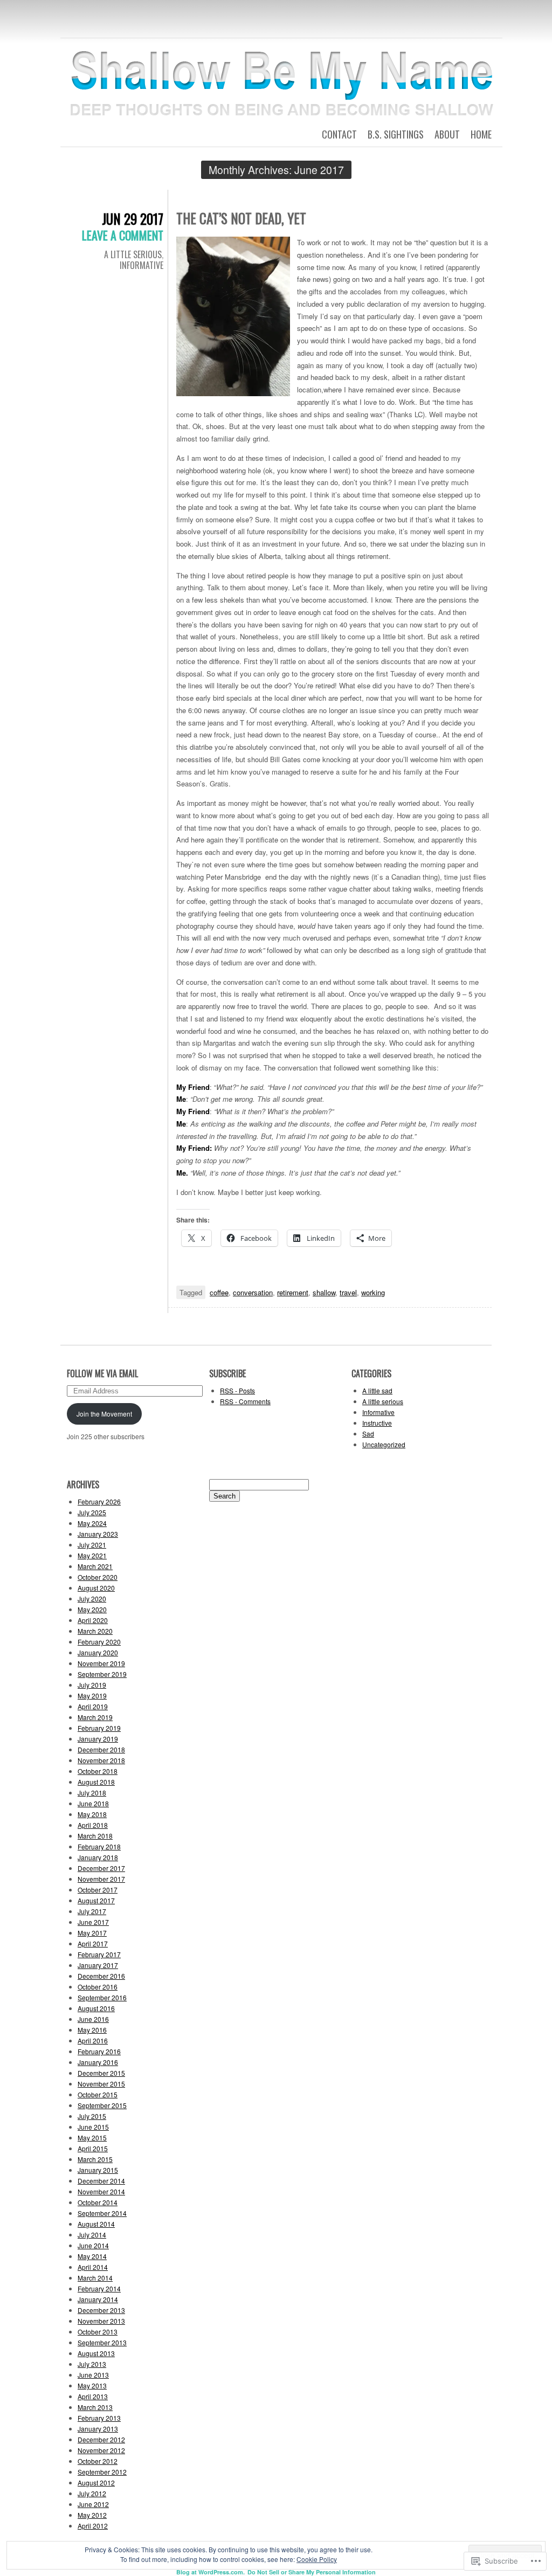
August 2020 (96, 1588)
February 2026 (99, 1501)
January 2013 (98, 2429)
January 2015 (98, 2170)
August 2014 (96, 2224)
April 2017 (93, 1943)
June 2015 (93, 2127)
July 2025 (92, 1512)
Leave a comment (123, 235)
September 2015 (102, 2105)
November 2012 (101, 2450)
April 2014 (93, 2267)
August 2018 (96, 1782)
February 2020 (99, 1642)
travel (348, 1292)
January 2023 (98, 1534)
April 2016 (93, 2040)
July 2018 (92, 1793)
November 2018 (101, 1760)
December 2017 (101, 1868)
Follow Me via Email (102, 1373)
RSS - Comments (245, 1401)
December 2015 (101, 2073)
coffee (219, 1292)
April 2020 (93, 1620)
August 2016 (96, 2008)
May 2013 (92, 2385)
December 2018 (101, 1749)
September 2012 (102, 2472)
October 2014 (98, 2202)
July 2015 (92, 2116)
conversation (253, 1292)
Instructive (377, 1423)
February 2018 (99, 1846)
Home (481, 134)
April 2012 (93, 2526)
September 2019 (102, 1674)
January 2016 (98, 2062)
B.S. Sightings (396, 134)
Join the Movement (104, 1414)
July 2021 (92, 1545)
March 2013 (95, 2407)
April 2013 (93, 2396)
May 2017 (92, 1933)
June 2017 (93, 1922)
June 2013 (93, 2375)
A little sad (377, 1390)
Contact (339, 134)
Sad (368, 1434)
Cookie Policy (317, 2559)
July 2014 (92, 2235)
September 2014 (102, 2213)
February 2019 (99, 1728)
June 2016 (93, 2019)
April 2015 (93, 2148)
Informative (142, 265)
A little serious (133, 254)
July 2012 (92, 2493)
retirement (293, 1292)
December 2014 (101, 2181)
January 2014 (98, 2299)
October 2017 (98, 1890)
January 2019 (98, 1739)
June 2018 (93, 1803)
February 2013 (99, 2418)
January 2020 (98, 1652)
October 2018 (98, 1771)
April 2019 (93, 1706)
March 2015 (95, 2159)
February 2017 (99, 1954)
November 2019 (101, 1663)
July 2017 (92, 1911)
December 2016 (101, 1976)
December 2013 (101, 2310)
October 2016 (98, 1987)
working (373, 1292)
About (447, 134)
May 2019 (92, 1696)
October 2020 (98, 1577)
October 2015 (98, 2094)
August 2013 (96, 2353)
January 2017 (98, 1965)
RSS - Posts (237, 1390)
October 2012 (98, 2461)
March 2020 (95, 1631)
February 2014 (99, 2288)
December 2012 (101, 2439)
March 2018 (95, 1836)
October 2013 (98, 2332)
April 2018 (93, 1825)
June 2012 (93, 2504)
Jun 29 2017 (133, 219)
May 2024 (92, 1523)
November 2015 (101, 2084)
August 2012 (96, 2482)
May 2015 (92, 2138)
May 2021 (92, 1555)
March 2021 (95, 1566)
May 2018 (92, 1814)
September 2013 (102, 2342)
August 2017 (96, 1900)
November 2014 (101, 2191)
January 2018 (98, 1857)
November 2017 (101, 1879)
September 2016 (102, 1997)
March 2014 (95, 2278)
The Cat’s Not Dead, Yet (241, 218)
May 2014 (92, 2256)
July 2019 (92, 1685)
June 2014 (93, 2245)
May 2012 (92, 2515)
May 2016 (92, 2030)
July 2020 (92, 1598)
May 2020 (92, 1609)
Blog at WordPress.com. (211, 2572)
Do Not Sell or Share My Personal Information (312, 2572)
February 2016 (99, 2051)
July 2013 (92, 2364)
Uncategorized (384, 1444)
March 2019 (95, 1717)
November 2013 (101, 2321)
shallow (324, 1292)
